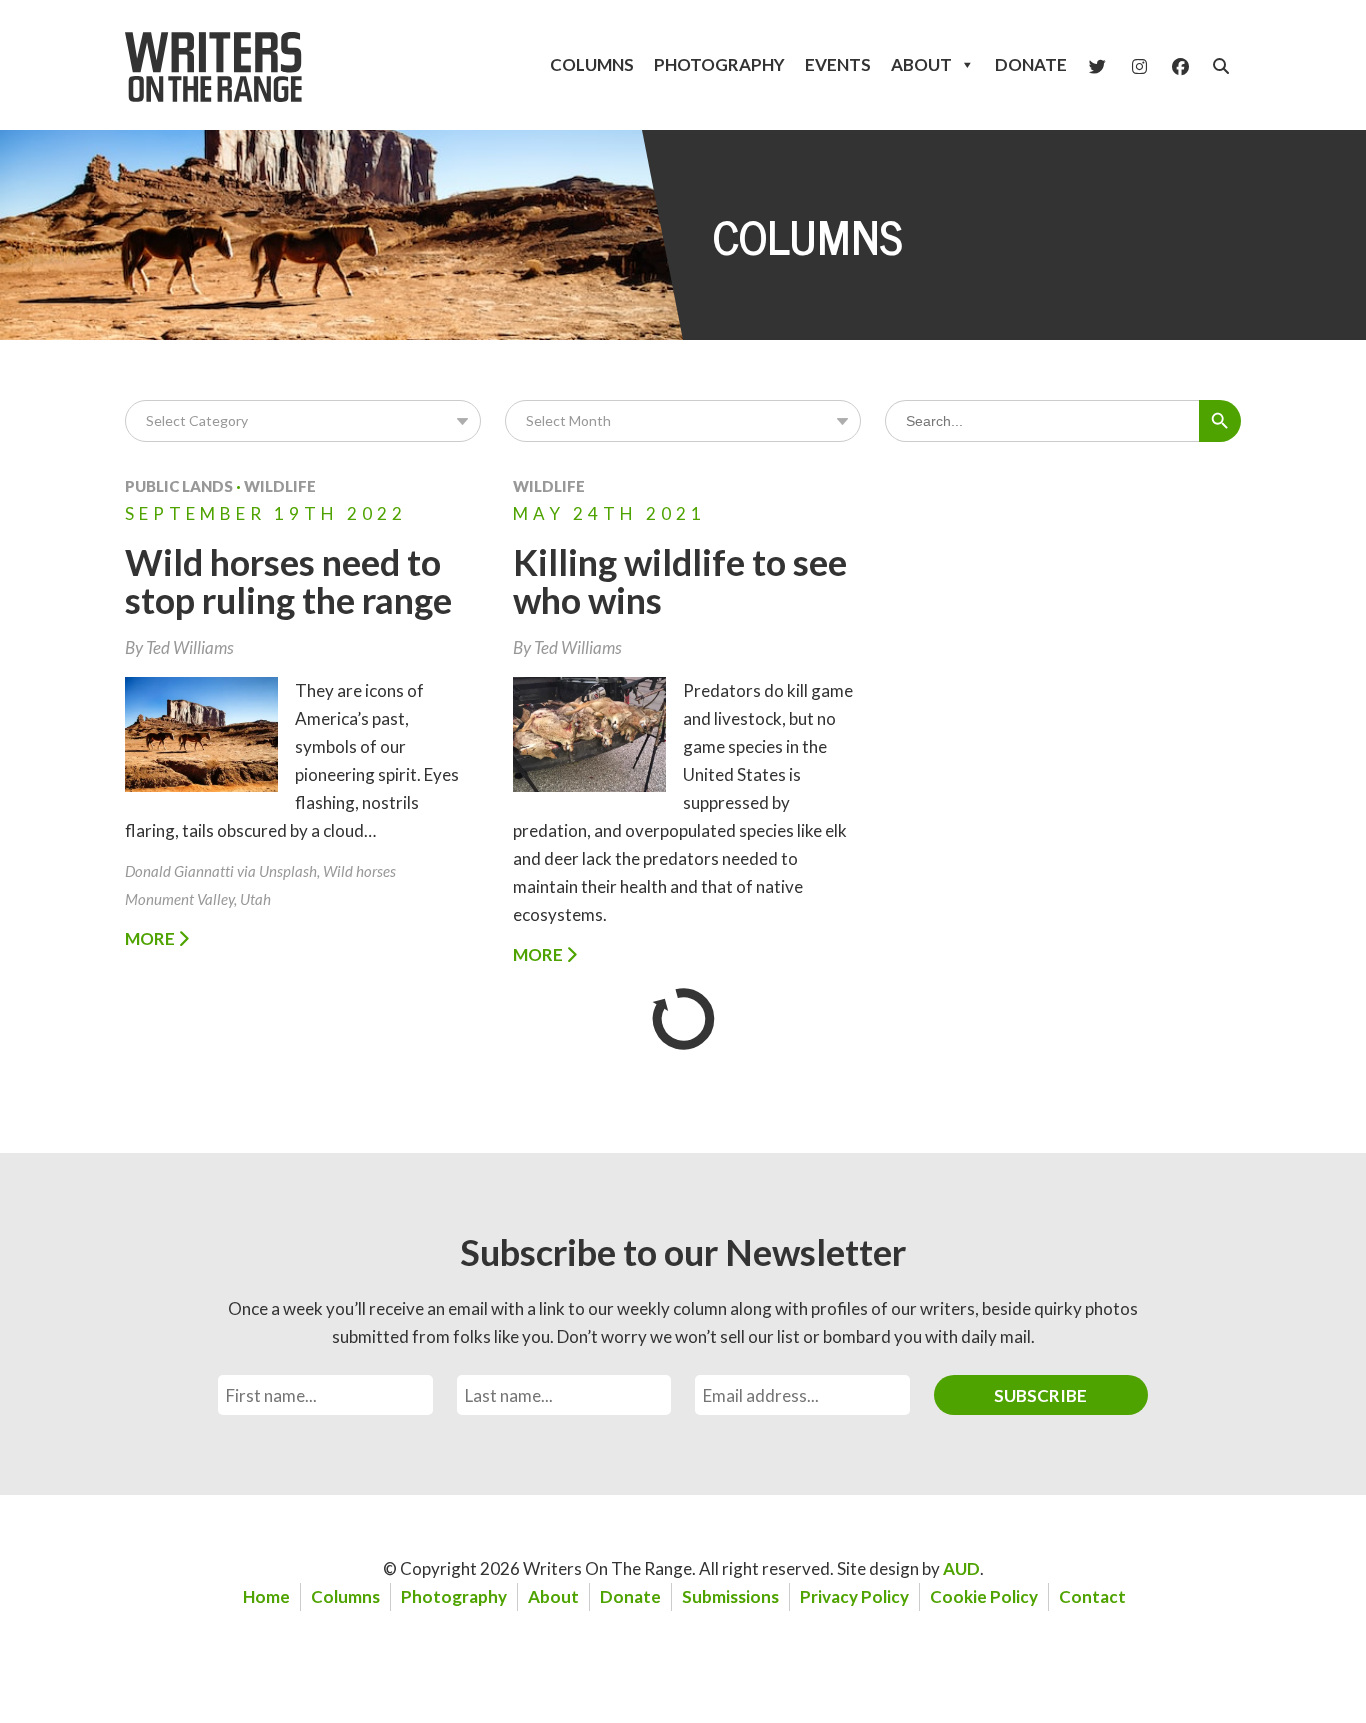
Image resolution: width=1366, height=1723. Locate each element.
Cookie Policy (984, 1596)
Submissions (730, 1596)
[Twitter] (1097, 65)
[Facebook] (1180, 65)
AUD (961, 1568)
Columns (592, 64)
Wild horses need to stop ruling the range (288, 581)
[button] (1221, 66)
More (151, 938)
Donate (1031, 64)
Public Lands (179, 486)
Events (838, 64)
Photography (719, 64)
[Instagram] (1139, 65)
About (921, 64)
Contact (1092, 1596)
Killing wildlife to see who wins (680, 581)
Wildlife (280, 486)
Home (266, 1596)
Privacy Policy (854, 1596)
